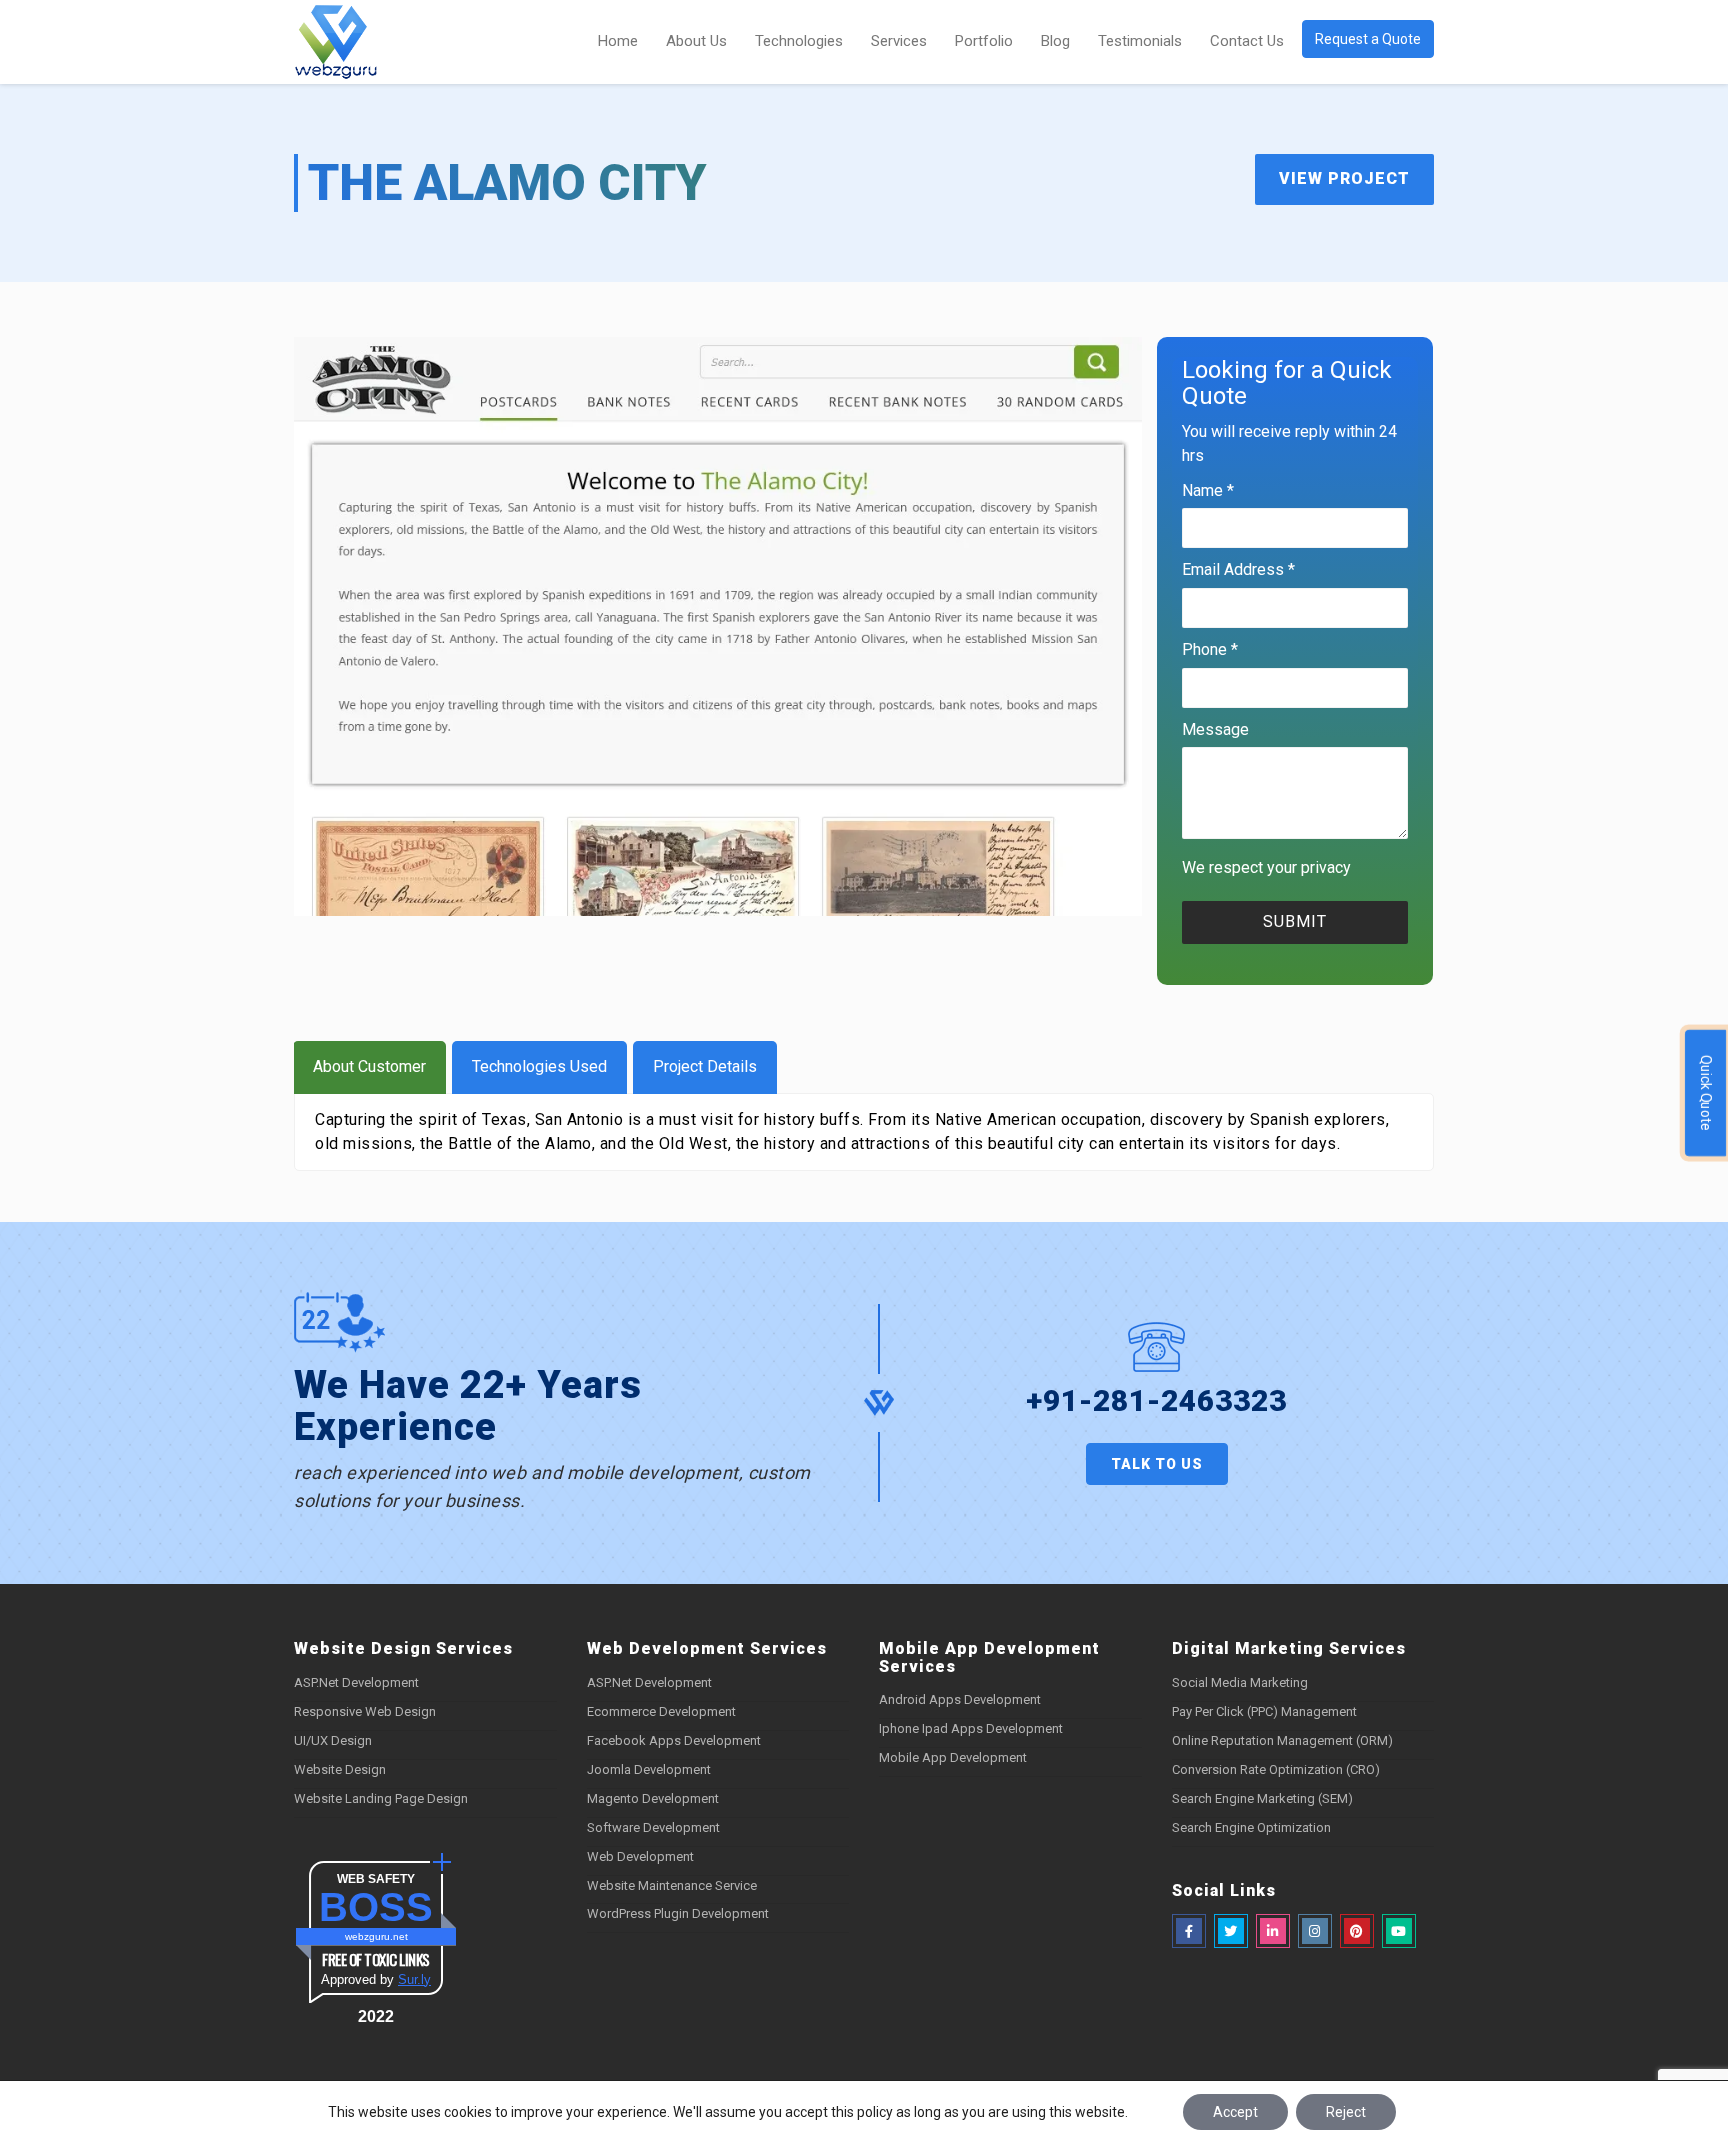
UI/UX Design (333, 1740)
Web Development (640, 1856)
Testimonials (1140, 41)
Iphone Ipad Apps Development (971, 1728)
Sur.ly (414, 1979)
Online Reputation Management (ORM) (1282, 1740)
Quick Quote (1706, 1092)
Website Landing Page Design (381, 1798)
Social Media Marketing (1240, 1682)
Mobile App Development (953, 1757)
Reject (1346, 2112)
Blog (1055, 41)
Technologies (799, 41)
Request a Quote (1368, 39)
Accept (1235, 2112)
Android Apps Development (960, 1699)
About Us (696, 41)
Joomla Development (649, 1769)
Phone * (1210, 649)
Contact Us (1247, 41)
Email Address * (1238, 569)
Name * (1208, 490)
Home (618, 41)
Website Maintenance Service (672, 1885)
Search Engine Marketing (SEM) (1262, 1798)
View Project (1344, 178)
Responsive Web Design (365, 1711)
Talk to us (1157, 1464)
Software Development (653, 1827)
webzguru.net (376, 1936)
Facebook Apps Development (674, 1740)
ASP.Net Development (356, 1682)
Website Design (340, 1769)
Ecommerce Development (661, 1711)
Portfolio (984, 41)
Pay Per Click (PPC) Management (1264, 1711)
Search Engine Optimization (1251, 1827)
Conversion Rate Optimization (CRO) (1276, 1769)
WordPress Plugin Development (678, 1913)
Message (1215, 729)
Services (899, 41)
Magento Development (653, 1798)
